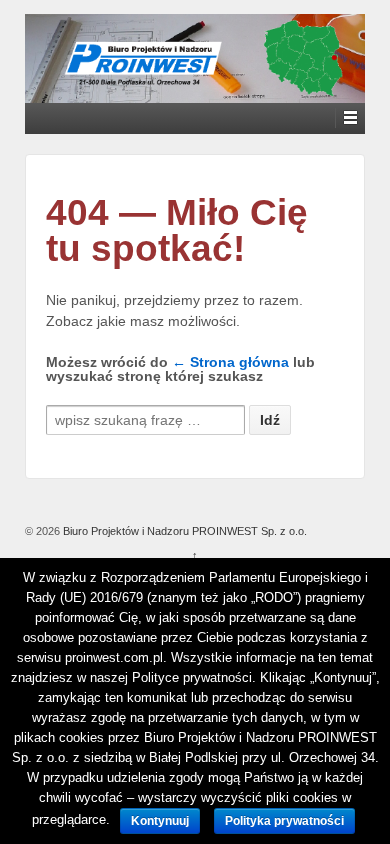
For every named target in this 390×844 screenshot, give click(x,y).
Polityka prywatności (284, 821)
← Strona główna (230, 362)
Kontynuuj (160, 821)
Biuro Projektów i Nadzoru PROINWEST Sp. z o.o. (183, 531)
